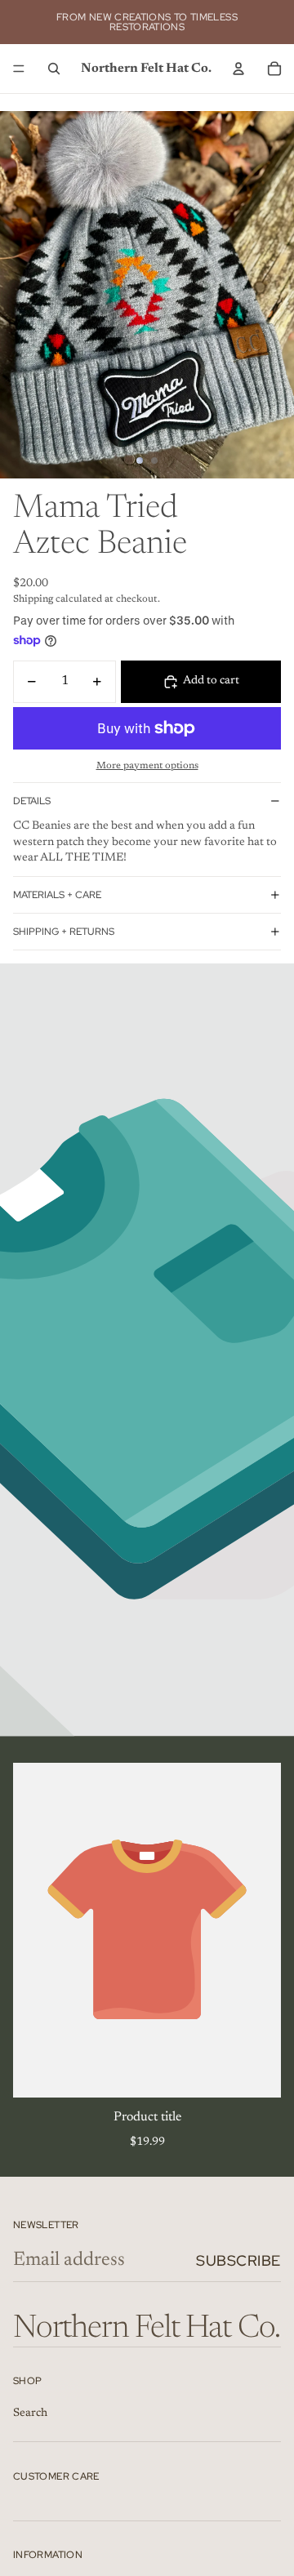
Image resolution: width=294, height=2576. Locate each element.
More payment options (147, 766)
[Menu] (19, 69)
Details (32, 801)
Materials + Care (57, 895)
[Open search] (54, 69)
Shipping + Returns (64, 932)
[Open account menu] (238, 69)
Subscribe (238, 2260)
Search (30, 2414)
